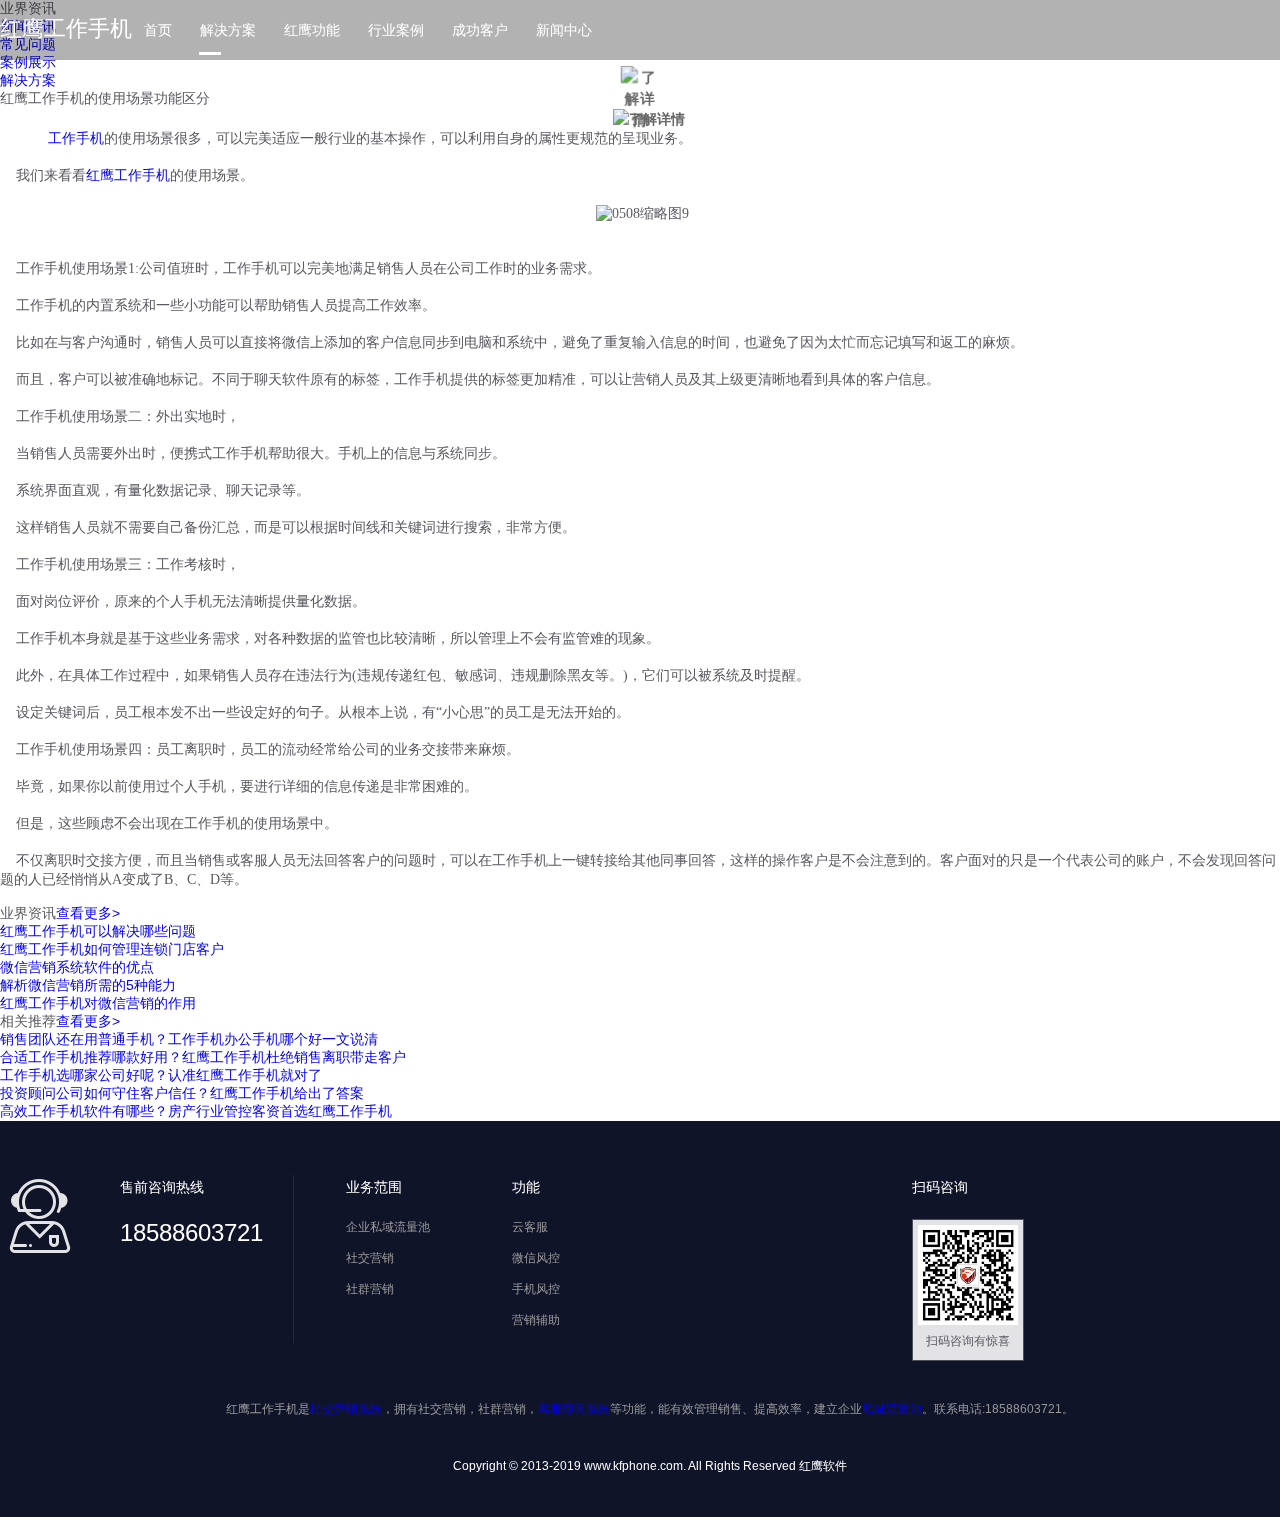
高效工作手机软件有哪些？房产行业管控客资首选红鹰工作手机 (196, 1111)
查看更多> (88, 913)
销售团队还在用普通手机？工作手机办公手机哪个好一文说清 (189, 1039)
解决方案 (228, 30)
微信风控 (536, 1258)
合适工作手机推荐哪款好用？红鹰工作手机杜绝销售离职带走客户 (203, 1057)
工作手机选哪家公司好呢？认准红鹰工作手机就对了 (161, 1075)
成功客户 (480, 30)
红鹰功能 (312, 30)
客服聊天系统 (574, 1409)
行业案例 (396, 30)
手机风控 (536, 1289)
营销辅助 (536, 1320)
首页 (158, 30)
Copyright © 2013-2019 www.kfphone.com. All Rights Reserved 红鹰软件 (650, 1466)
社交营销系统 (346, 1409)
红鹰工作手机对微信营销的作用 (98, 1003)
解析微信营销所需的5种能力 (88, 985)
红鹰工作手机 (66, 28)
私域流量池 (892, 1409)
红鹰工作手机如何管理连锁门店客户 (112, 949)
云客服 (530, 1227)
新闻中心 (564, 30)
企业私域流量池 (388, 1227)
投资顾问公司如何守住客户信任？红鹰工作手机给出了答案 (182, 1093)
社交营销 (370, 1258)
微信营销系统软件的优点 (77, 967)
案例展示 (28, 62)
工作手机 (76, 138)
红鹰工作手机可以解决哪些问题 (98, 931)
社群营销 (370, 1289)
